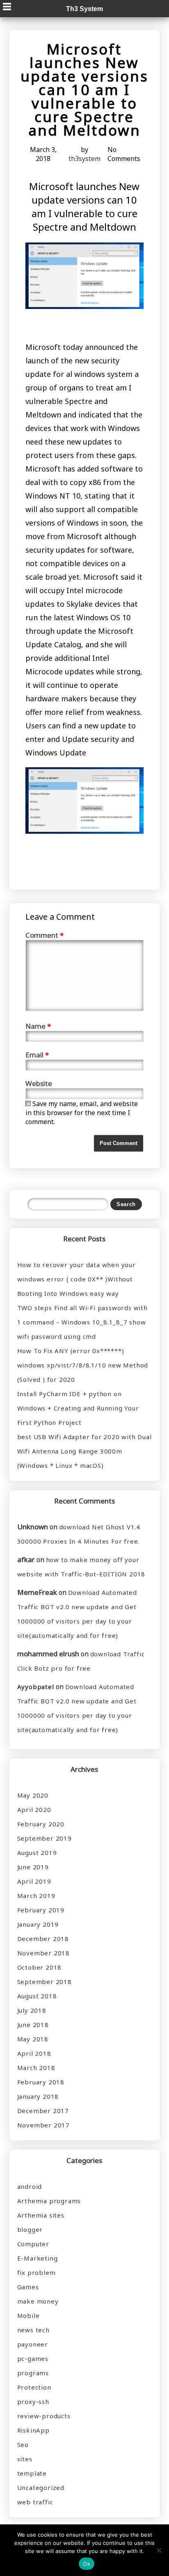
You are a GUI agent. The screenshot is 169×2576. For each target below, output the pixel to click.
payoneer (33, 2344)
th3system (84, 159)
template (32, 2473)
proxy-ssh (33, 2401)
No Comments (124, 154)
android (30, 2186)
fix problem (37, 2272)
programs (33, 2373)
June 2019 (33, 1867)
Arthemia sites (41, 2215)
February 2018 (41, 2082)
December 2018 (43, 1939)
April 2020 (34, 1810)
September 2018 (45, 1982)
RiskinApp (33, 2430)
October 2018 (40, 1967)
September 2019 (45, 1838)
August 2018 (37, 1996)
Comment (45, 935)
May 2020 (33, 1795)
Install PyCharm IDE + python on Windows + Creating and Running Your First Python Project (78, 1408)
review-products (44, 2416)
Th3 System (84, 9)
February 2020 (41, 1824)
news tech (33, 2330)
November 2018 (43, 1953)
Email (37, 1055)
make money (38, 2301)
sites (25, 2459)
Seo (23, 2444)
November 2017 (43, 2125)
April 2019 (34, 1881)
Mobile (29, 2315)
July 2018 (32, 2010)
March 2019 (36, 1896)
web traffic (35, 2502)
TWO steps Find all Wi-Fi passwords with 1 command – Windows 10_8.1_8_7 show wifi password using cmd (82, 1322)
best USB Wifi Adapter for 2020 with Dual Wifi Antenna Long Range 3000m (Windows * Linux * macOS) (84, 1451)
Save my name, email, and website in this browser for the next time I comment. (82, 1113)
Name (38, 1026)
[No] (159, 2550)
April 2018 (34, 2053)
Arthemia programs (49, 2201)
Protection (34, 2387)
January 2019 (38, 1924)
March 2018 (36, 2068)
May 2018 (33, 2039)
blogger (30, 2229)
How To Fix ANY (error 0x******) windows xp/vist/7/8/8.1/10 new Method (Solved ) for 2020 (83, 1365)
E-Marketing (38, 2258)
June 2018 (33, 2025)
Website (39, 1083)
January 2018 (38, 2096)
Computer (33, 2244)
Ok (87, 2564)
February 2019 (41, 1910)
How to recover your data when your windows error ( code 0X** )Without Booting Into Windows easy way (77, 1279)
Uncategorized (41, 2488)
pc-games (33, 2358)
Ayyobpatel (36, 1687)
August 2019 (37, 1853)
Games (28, 2287)
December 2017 (43, 2111)
